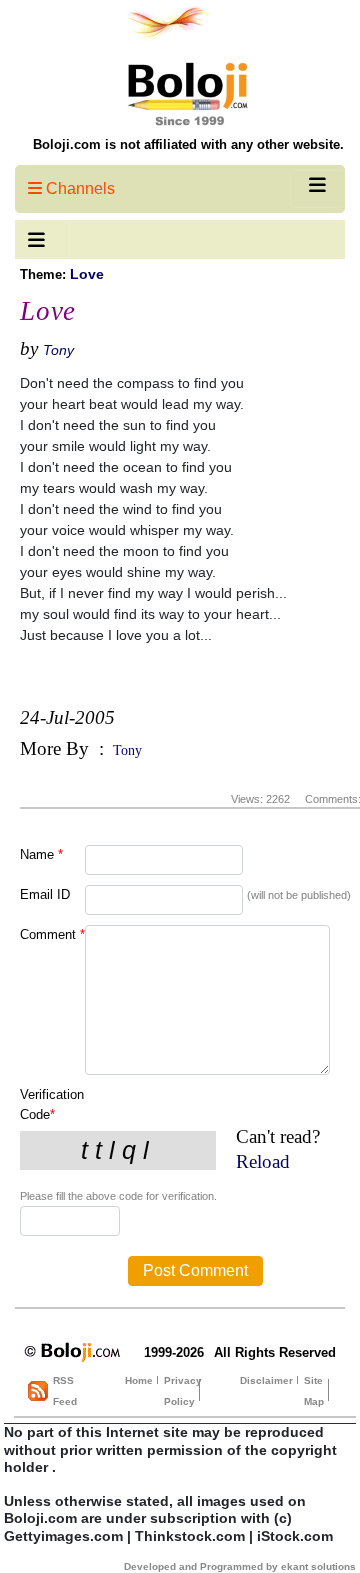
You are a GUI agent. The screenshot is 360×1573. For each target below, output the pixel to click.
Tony (58, 350)
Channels (78, 188)
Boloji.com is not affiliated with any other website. (188, 144)
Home (139, 1380)
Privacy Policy (183, 1391)
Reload (263, 1161)
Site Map (314, 1391)
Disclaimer (266, 1380)
